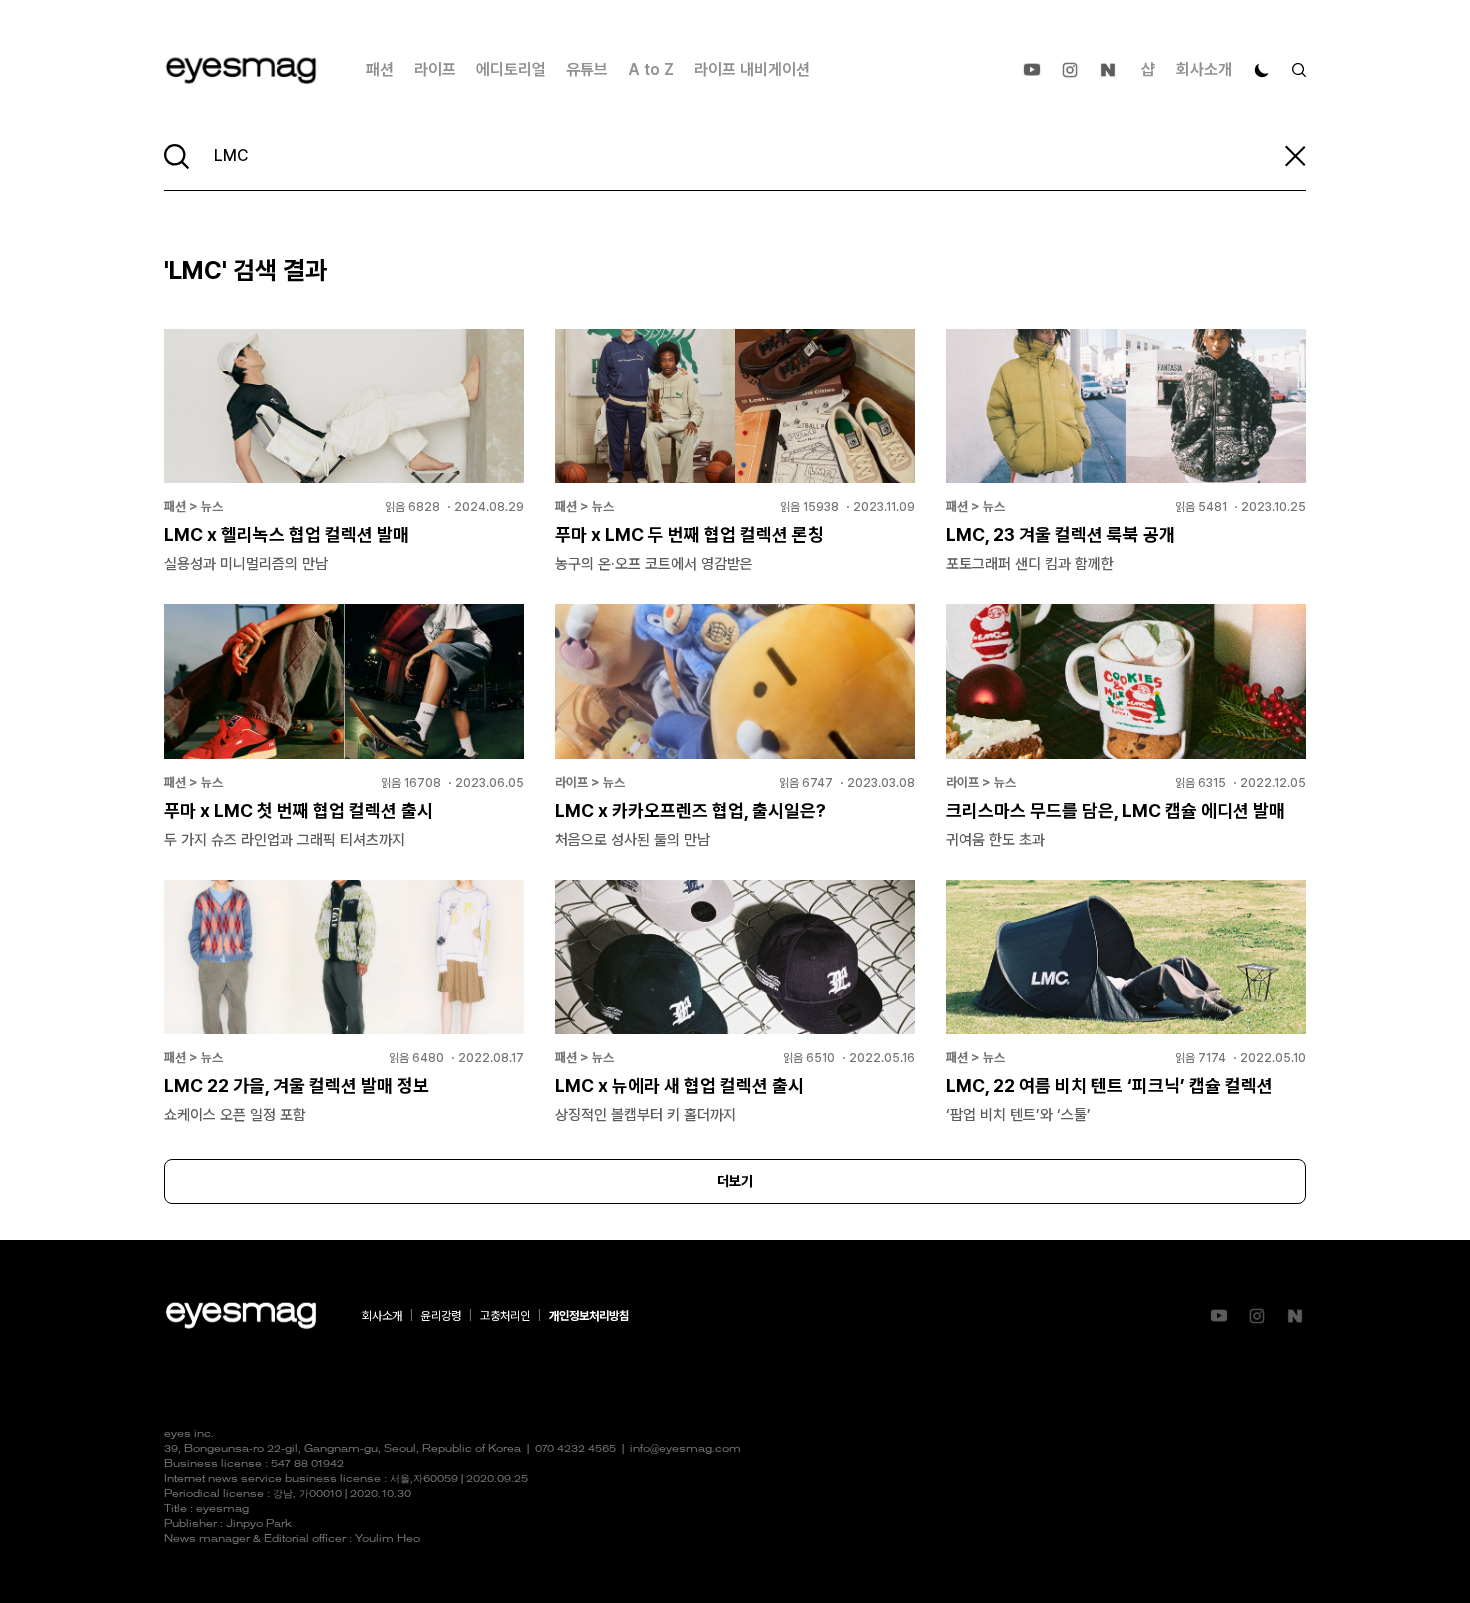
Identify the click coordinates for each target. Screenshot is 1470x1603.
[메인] (241, 70)
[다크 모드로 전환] (1262, 70)
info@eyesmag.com (685, 1449)
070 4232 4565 (575, 1449)
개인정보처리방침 (589, 1316)
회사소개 (1204, 69)
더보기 (735, 1181)
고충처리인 (505, 1316)
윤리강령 (441, 1316)
